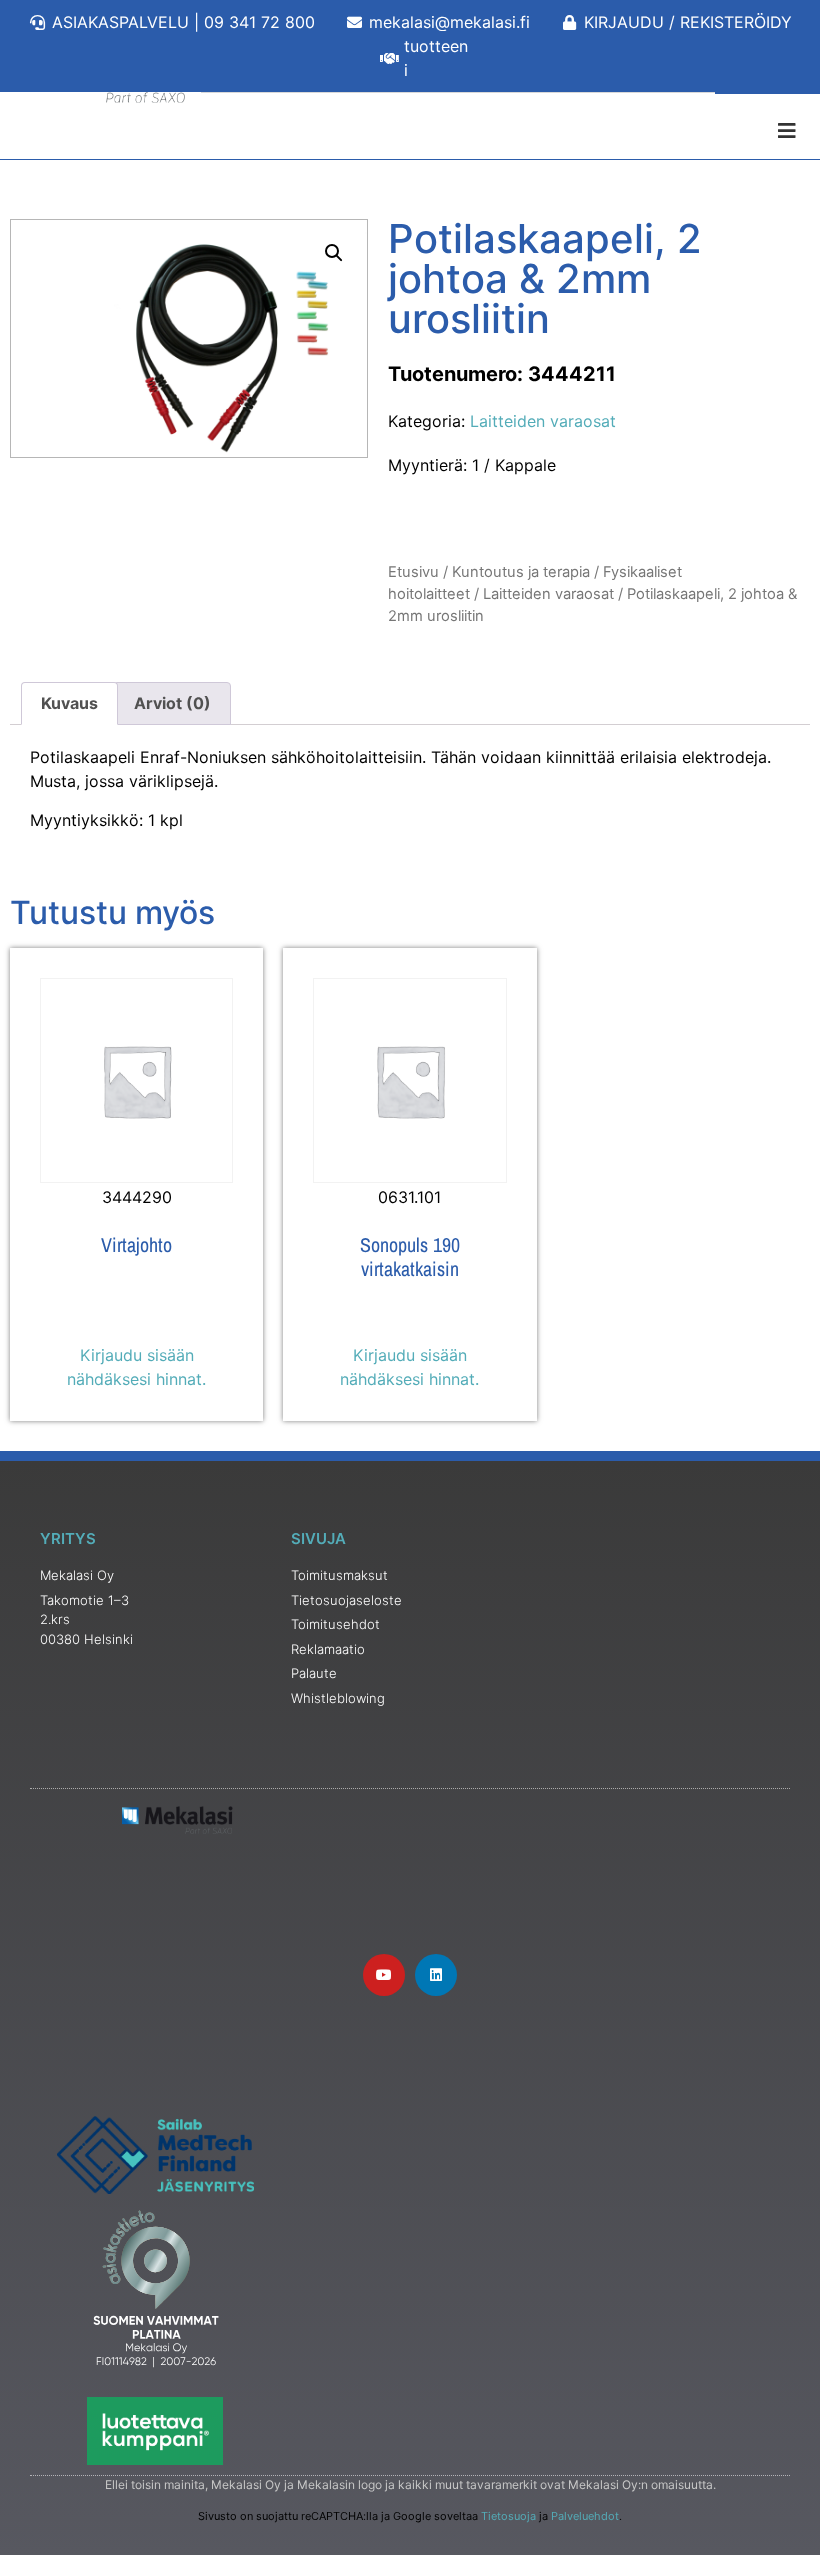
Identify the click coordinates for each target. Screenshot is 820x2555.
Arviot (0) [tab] (172, 703)
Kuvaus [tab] (69, 703)
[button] (334, 253)
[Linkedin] (436, 1975)
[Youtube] (384, 1975)
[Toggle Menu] (410, 131)
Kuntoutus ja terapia (521, 572)
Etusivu (413, 572)
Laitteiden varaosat (543, 421)
